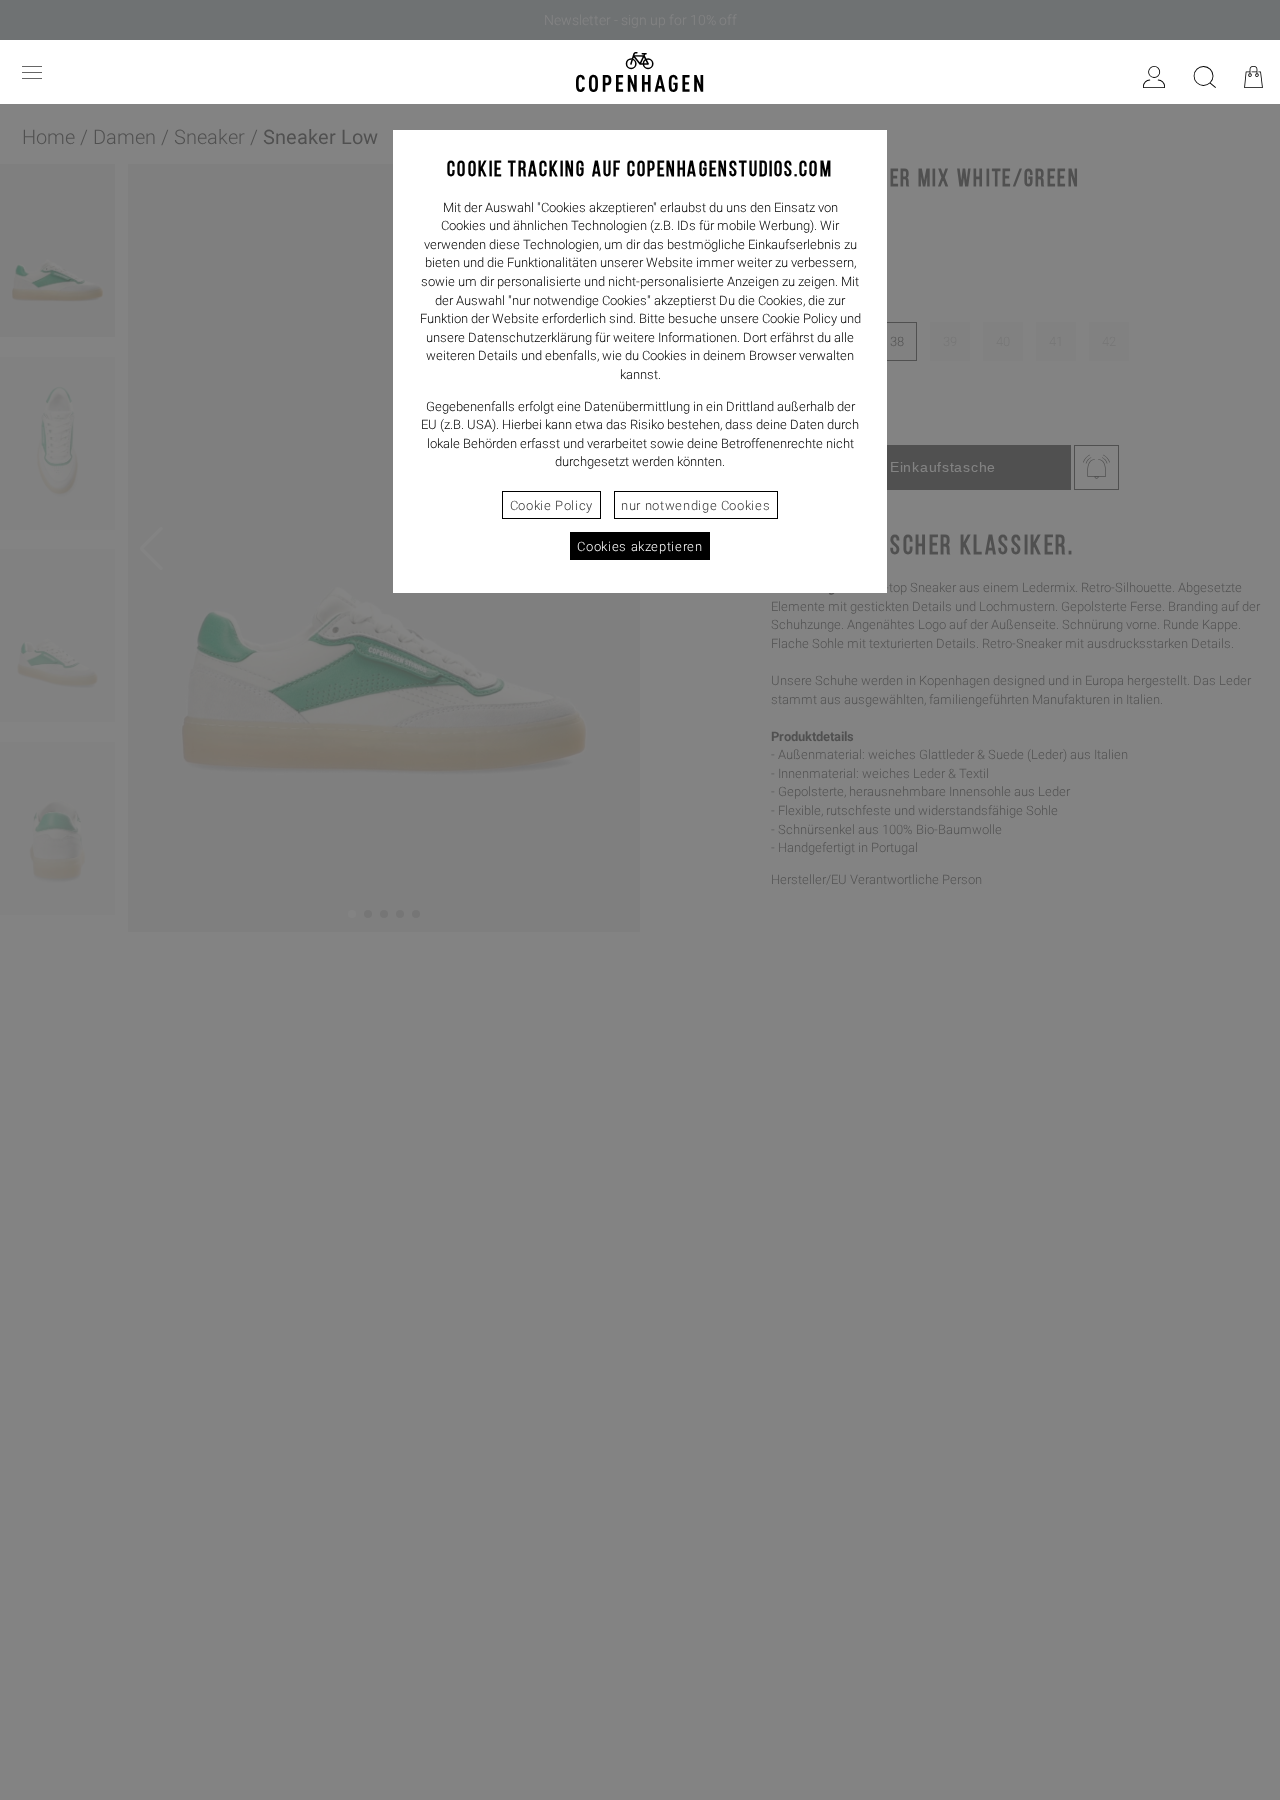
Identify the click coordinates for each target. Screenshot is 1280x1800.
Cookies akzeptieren (639, 546)
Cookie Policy (551, 505)
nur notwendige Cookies (695, 505)
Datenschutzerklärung (530, 337)
